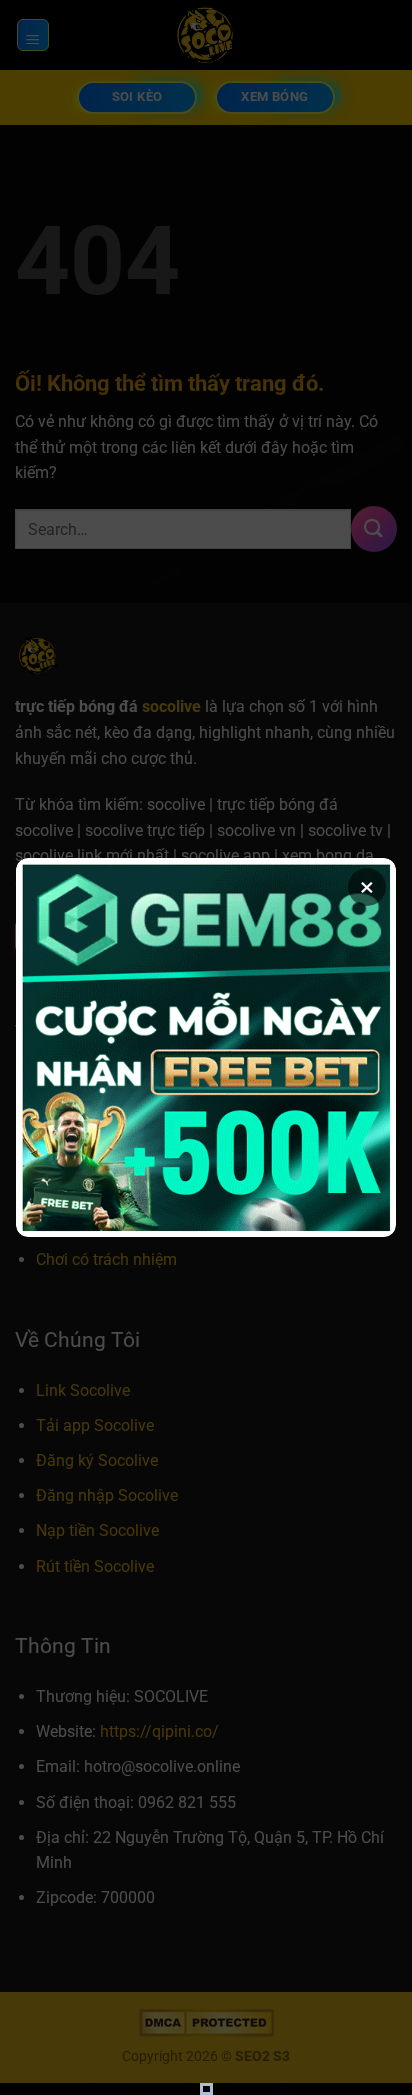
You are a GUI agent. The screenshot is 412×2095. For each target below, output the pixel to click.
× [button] (367, 887)
